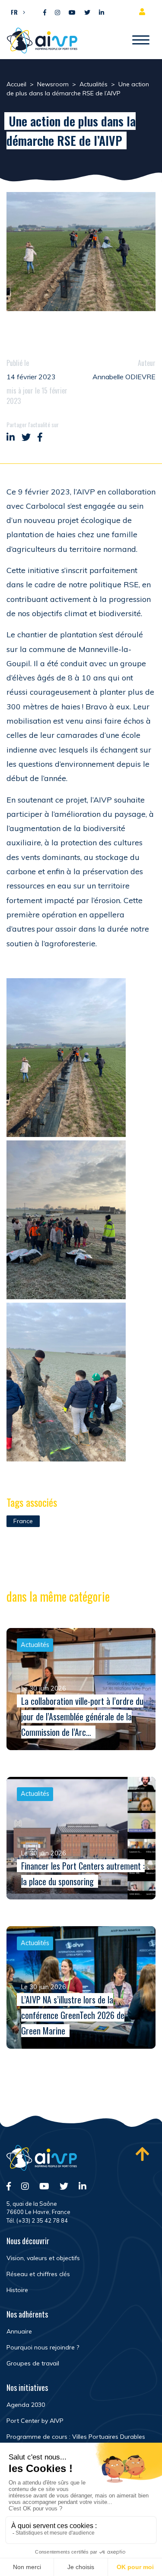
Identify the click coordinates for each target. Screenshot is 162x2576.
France (23, 1521)
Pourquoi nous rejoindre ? (43, 2347)
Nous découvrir (28, 2241)
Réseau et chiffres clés (38, 2274)
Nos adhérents (27, 2314)
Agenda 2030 (26, 2405)
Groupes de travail (33, 2363)
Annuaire (19, 2331)
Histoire (17, 2290)
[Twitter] (87, 13)
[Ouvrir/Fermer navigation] (141, 41)
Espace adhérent (144, 12)
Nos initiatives (27, 2387)
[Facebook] (45, 13)
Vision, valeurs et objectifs (43, 2258)
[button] (16, 12)
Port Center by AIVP (35, 2421)
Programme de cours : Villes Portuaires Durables (76, 2437)
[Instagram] (57, 13)
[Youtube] (72, 13)
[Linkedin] (102, 13)
